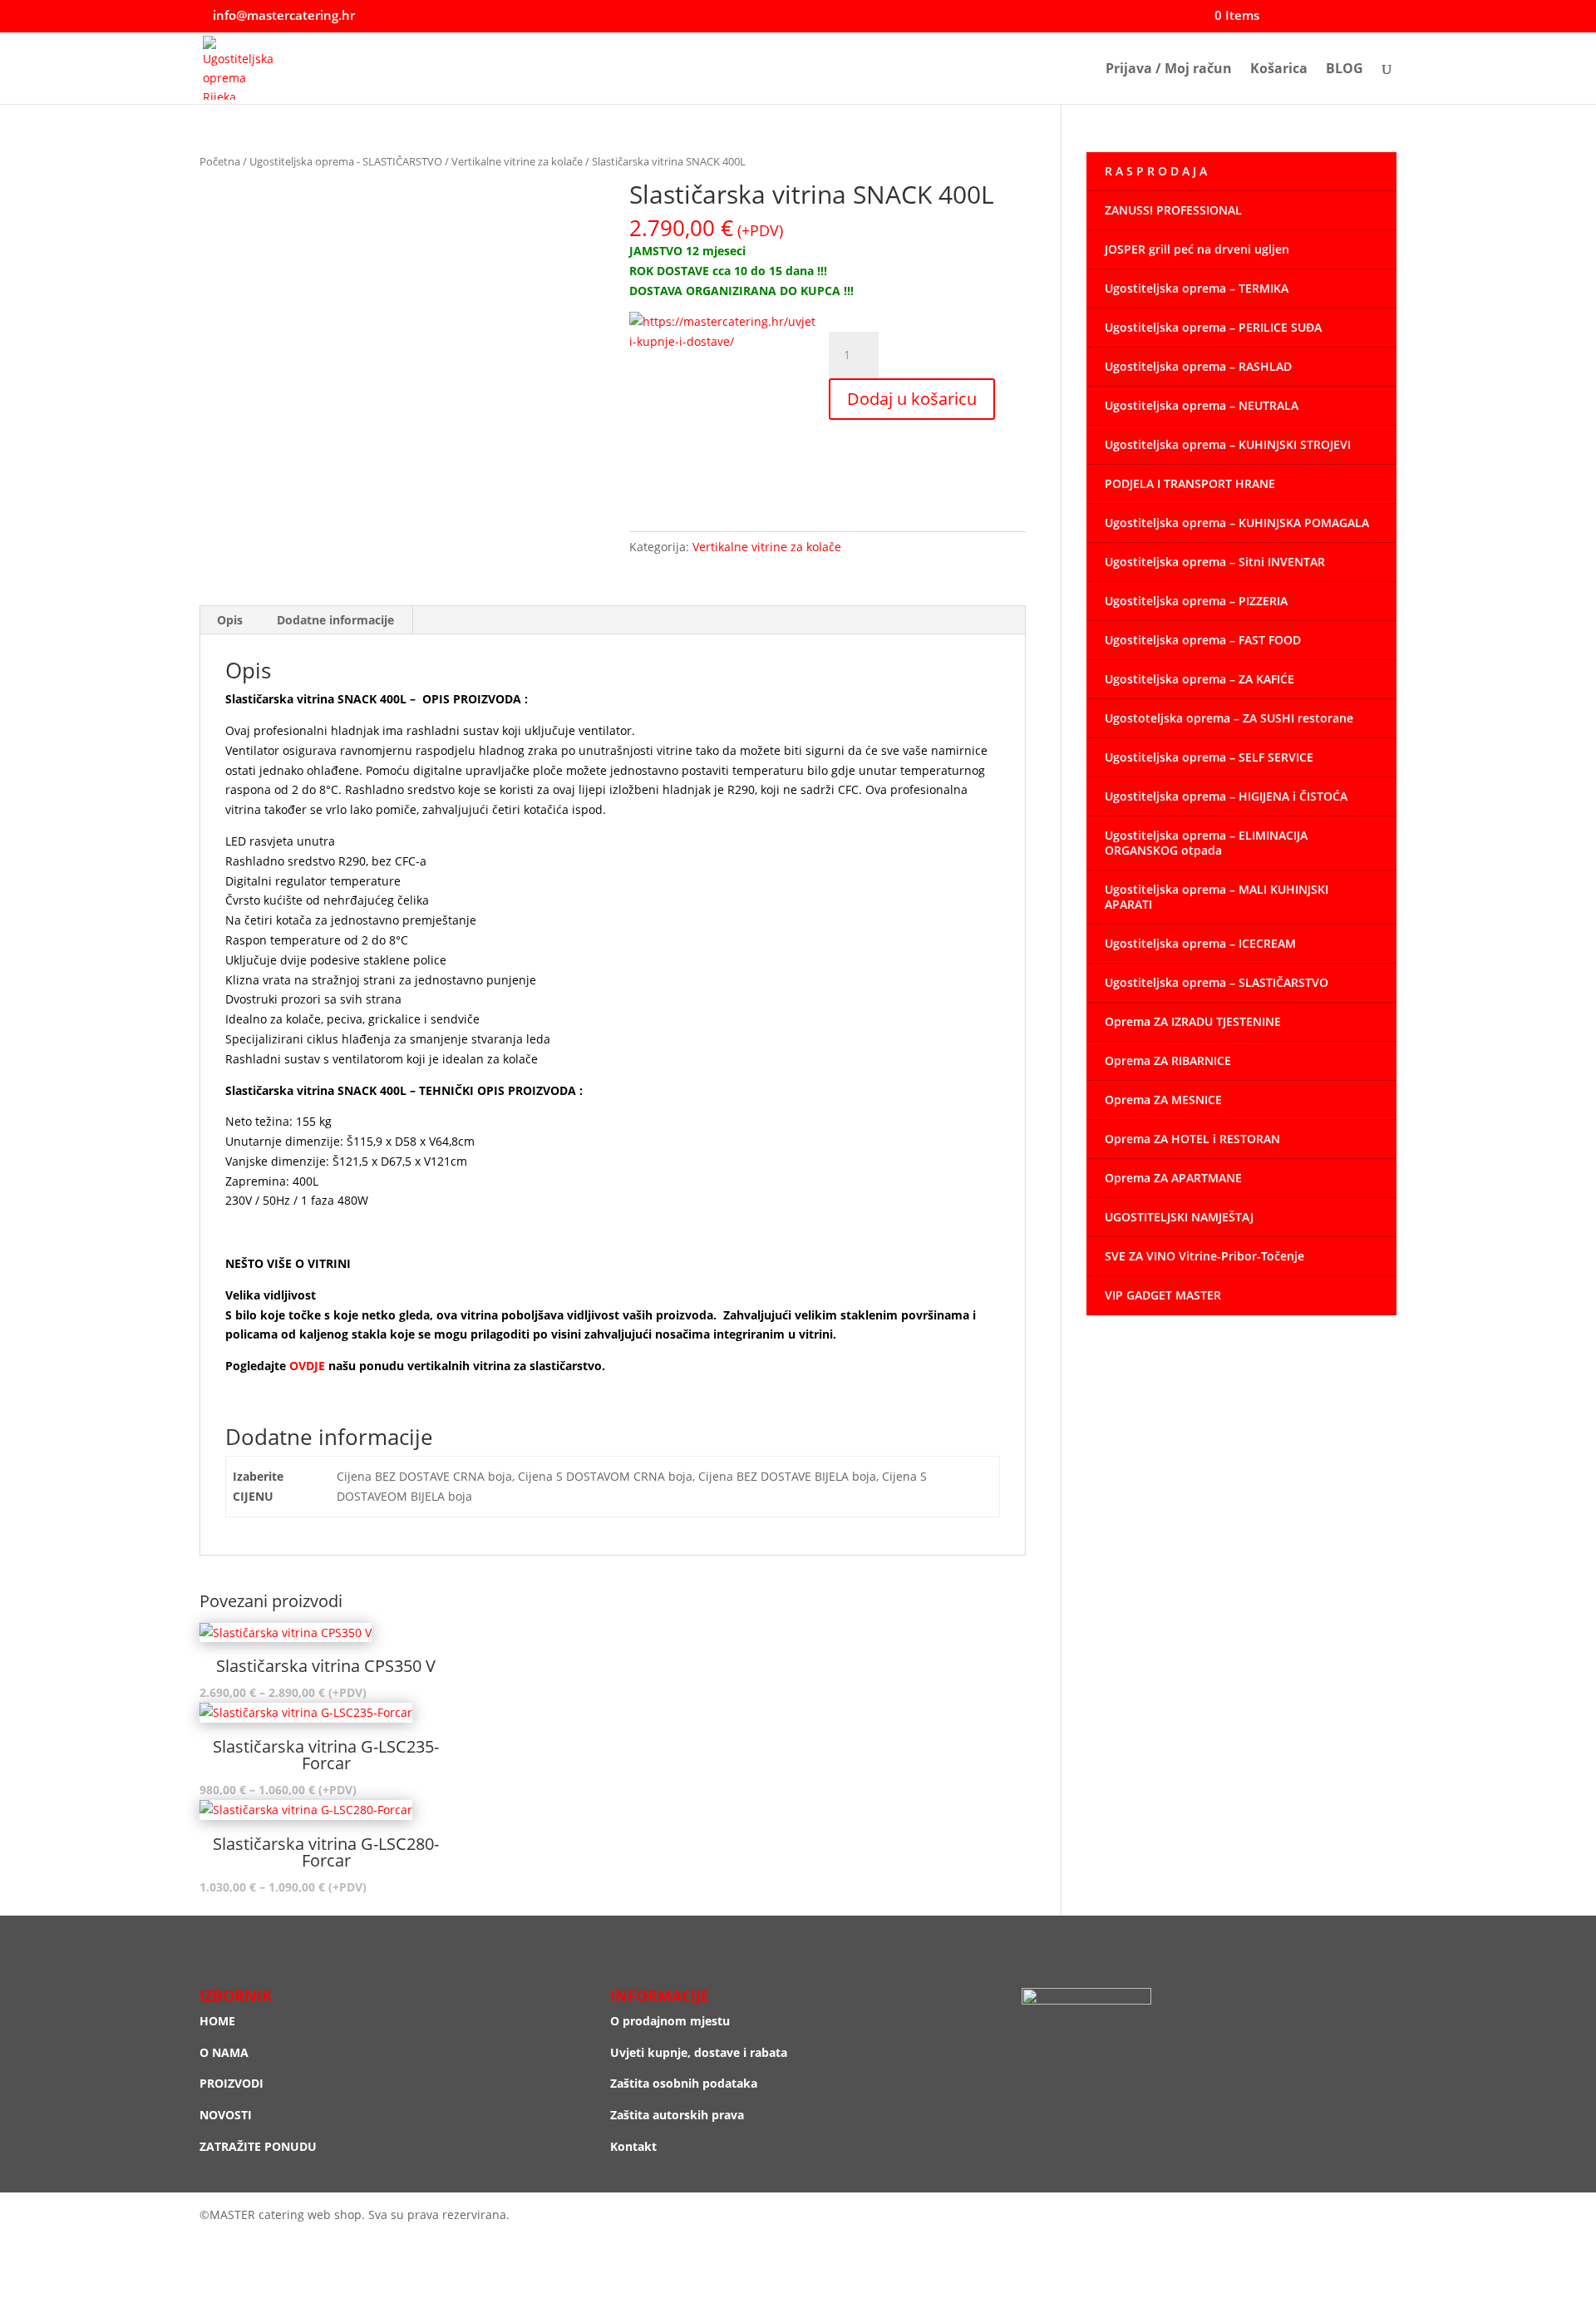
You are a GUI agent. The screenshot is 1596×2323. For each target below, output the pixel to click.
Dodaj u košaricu (912, 399)
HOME (217, 2021)
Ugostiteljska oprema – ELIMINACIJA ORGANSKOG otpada (1206, 843)
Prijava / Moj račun (1169, 70)
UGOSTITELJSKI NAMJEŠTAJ (1179, 1217)
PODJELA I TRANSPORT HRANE (1190, 483)
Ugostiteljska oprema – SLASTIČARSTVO (1217, 982)
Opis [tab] (230, 620)
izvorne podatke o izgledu (685, 1366)
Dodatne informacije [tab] (335, 620)
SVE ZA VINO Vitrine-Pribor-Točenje (1204, 1256)
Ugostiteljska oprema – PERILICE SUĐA (1213, 327)
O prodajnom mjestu (670, 2021)
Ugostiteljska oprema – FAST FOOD (1203, 640)
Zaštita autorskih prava (677, 2115)
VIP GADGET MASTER (1163, 1295)
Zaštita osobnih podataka (684, 2083)
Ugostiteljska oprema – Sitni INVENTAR (1215, 562)
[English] (1372, 16)
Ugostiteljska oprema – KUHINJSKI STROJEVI (1228, 444)
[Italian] (1389, 16)
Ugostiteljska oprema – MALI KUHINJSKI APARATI (1217, 897)
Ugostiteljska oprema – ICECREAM (1200, 943)
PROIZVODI (232, 2083)
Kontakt (633, 2146)
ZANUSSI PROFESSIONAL (1173, 210)
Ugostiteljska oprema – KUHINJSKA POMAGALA (1237, 523)
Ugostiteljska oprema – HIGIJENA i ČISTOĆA (1226, 796)
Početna (220, 161)
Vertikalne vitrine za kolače (517, 161)
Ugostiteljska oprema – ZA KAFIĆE (1199, 679)
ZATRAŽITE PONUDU (258, 2146)
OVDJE (309, 1366)
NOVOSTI (226, 2115)
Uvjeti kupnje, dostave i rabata (699, 2052)
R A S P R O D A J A (1156, 171)
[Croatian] (1356, 16)
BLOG (1345, 70)
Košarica (1279, 70)
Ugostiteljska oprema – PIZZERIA (1196, 601)
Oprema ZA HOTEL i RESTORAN (1192, 1139)
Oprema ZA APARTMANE (1173, 1178)
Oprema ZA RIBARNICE (1168, 1060)
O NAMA (224, 2052)
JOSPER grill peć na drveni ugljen (1197, 249)
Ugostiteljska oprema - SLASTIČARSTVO (346, 161)
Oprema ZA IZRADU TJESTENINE (1193, 1021)
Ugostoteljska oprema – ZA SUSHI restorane (1229, 718)
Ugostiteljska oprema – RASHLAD (1198, 366)
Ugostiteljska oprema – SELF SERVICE (1209, 757)
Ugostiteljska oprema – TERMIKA (1197, 288)
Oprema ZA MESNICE (1163, 1100)
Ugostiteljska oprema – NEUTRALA (1202, 405)
